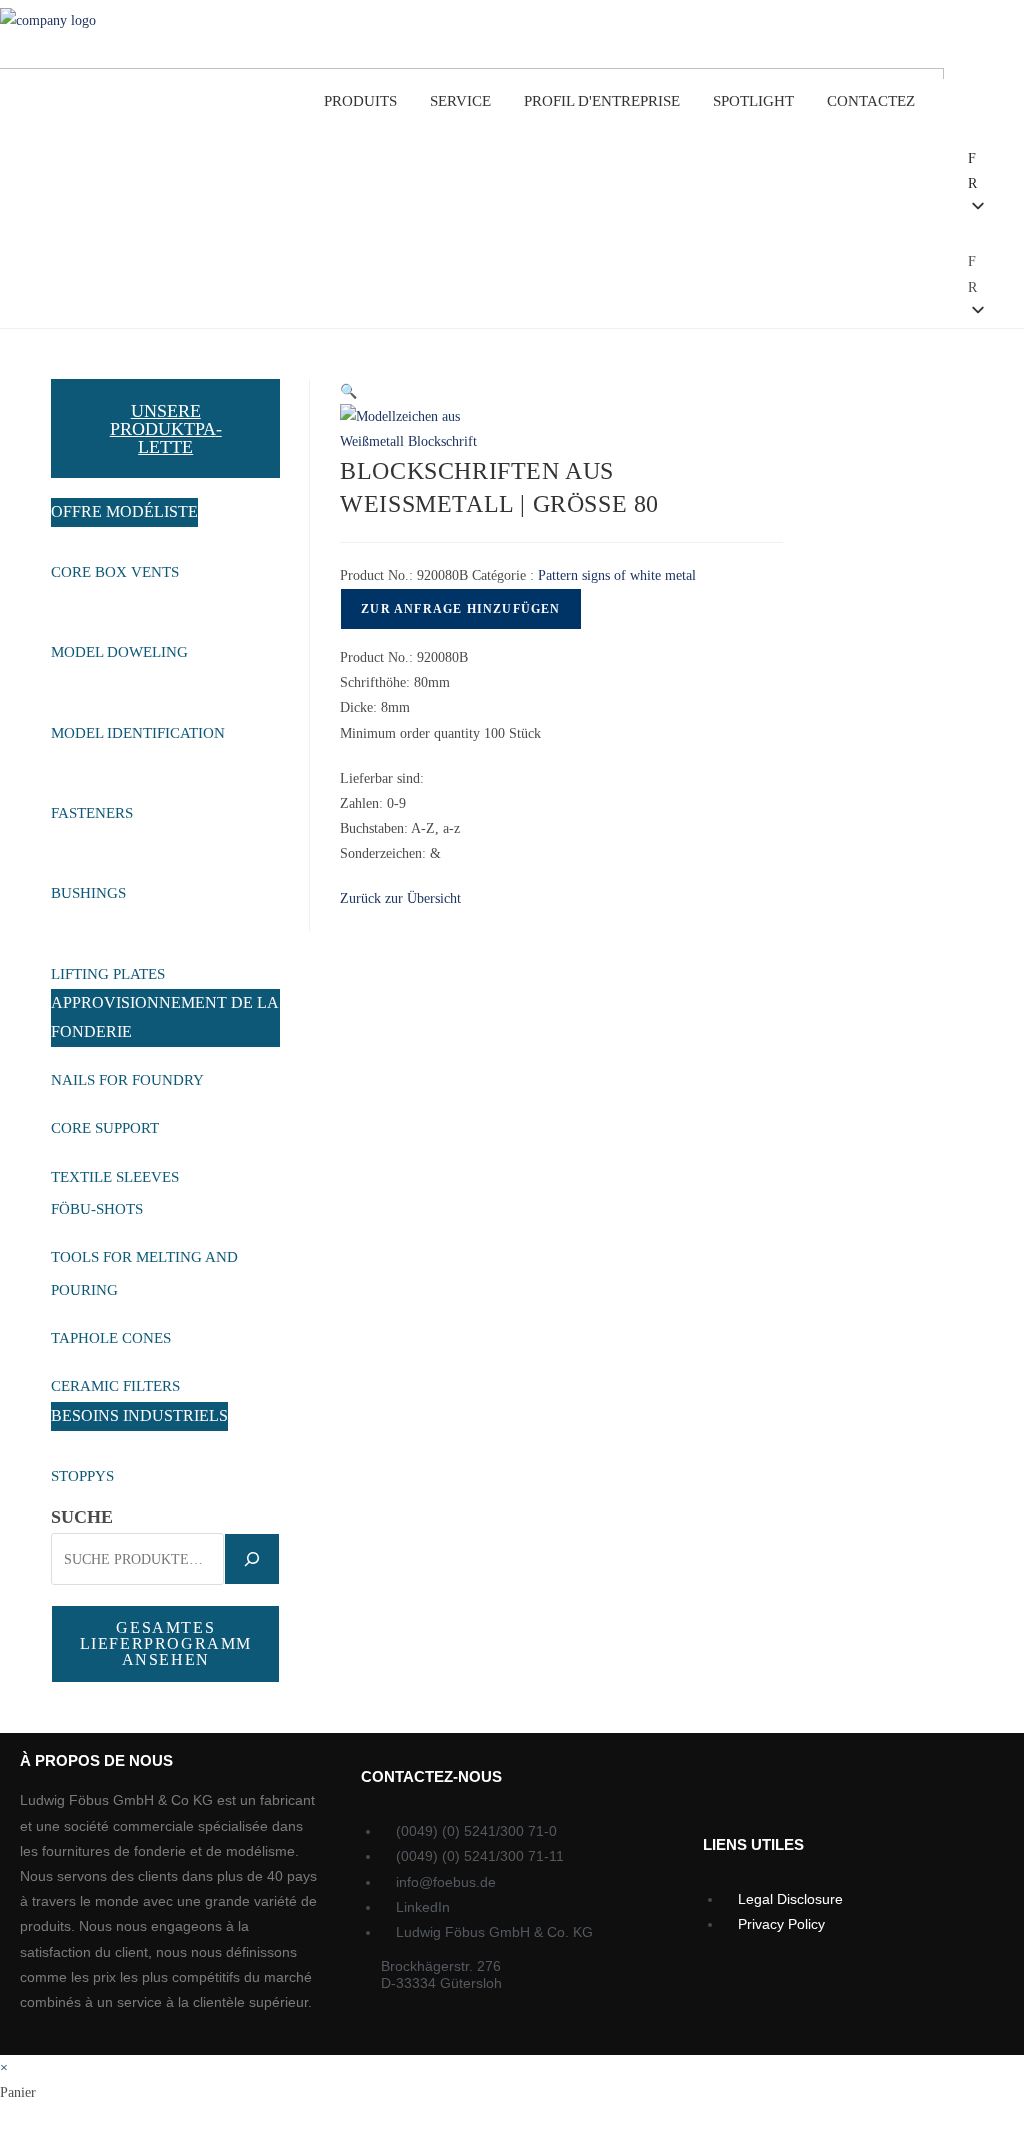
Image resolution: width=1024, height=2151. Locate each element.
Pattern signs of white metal (617, 575)
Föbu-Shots (97, 1209)
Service (460, 101)
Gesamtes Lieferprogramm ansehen (166, 1643)
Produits (360, 101)
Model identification (140, 733)
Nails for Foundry (129, 1080)
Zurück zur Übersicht (400, 898)
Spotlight (753, 101)
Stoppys (84, 1476)
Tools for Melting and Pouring (144, 1273)
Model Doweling (121, 652)
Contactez (871, 101)
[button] (936, 224)
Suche (82, 1517)
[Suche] (252, 1559)
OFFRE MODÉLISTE (124, 511)
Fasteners (94, 813)
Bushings (90, 893)
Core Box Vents (117, 572)
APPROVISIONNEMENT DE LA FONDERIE (165, 1017)
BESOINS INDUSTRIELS (139, 1415)
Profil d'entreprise (602, 101)
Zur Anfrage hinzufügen (460, 609)
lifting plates (110, 974)
